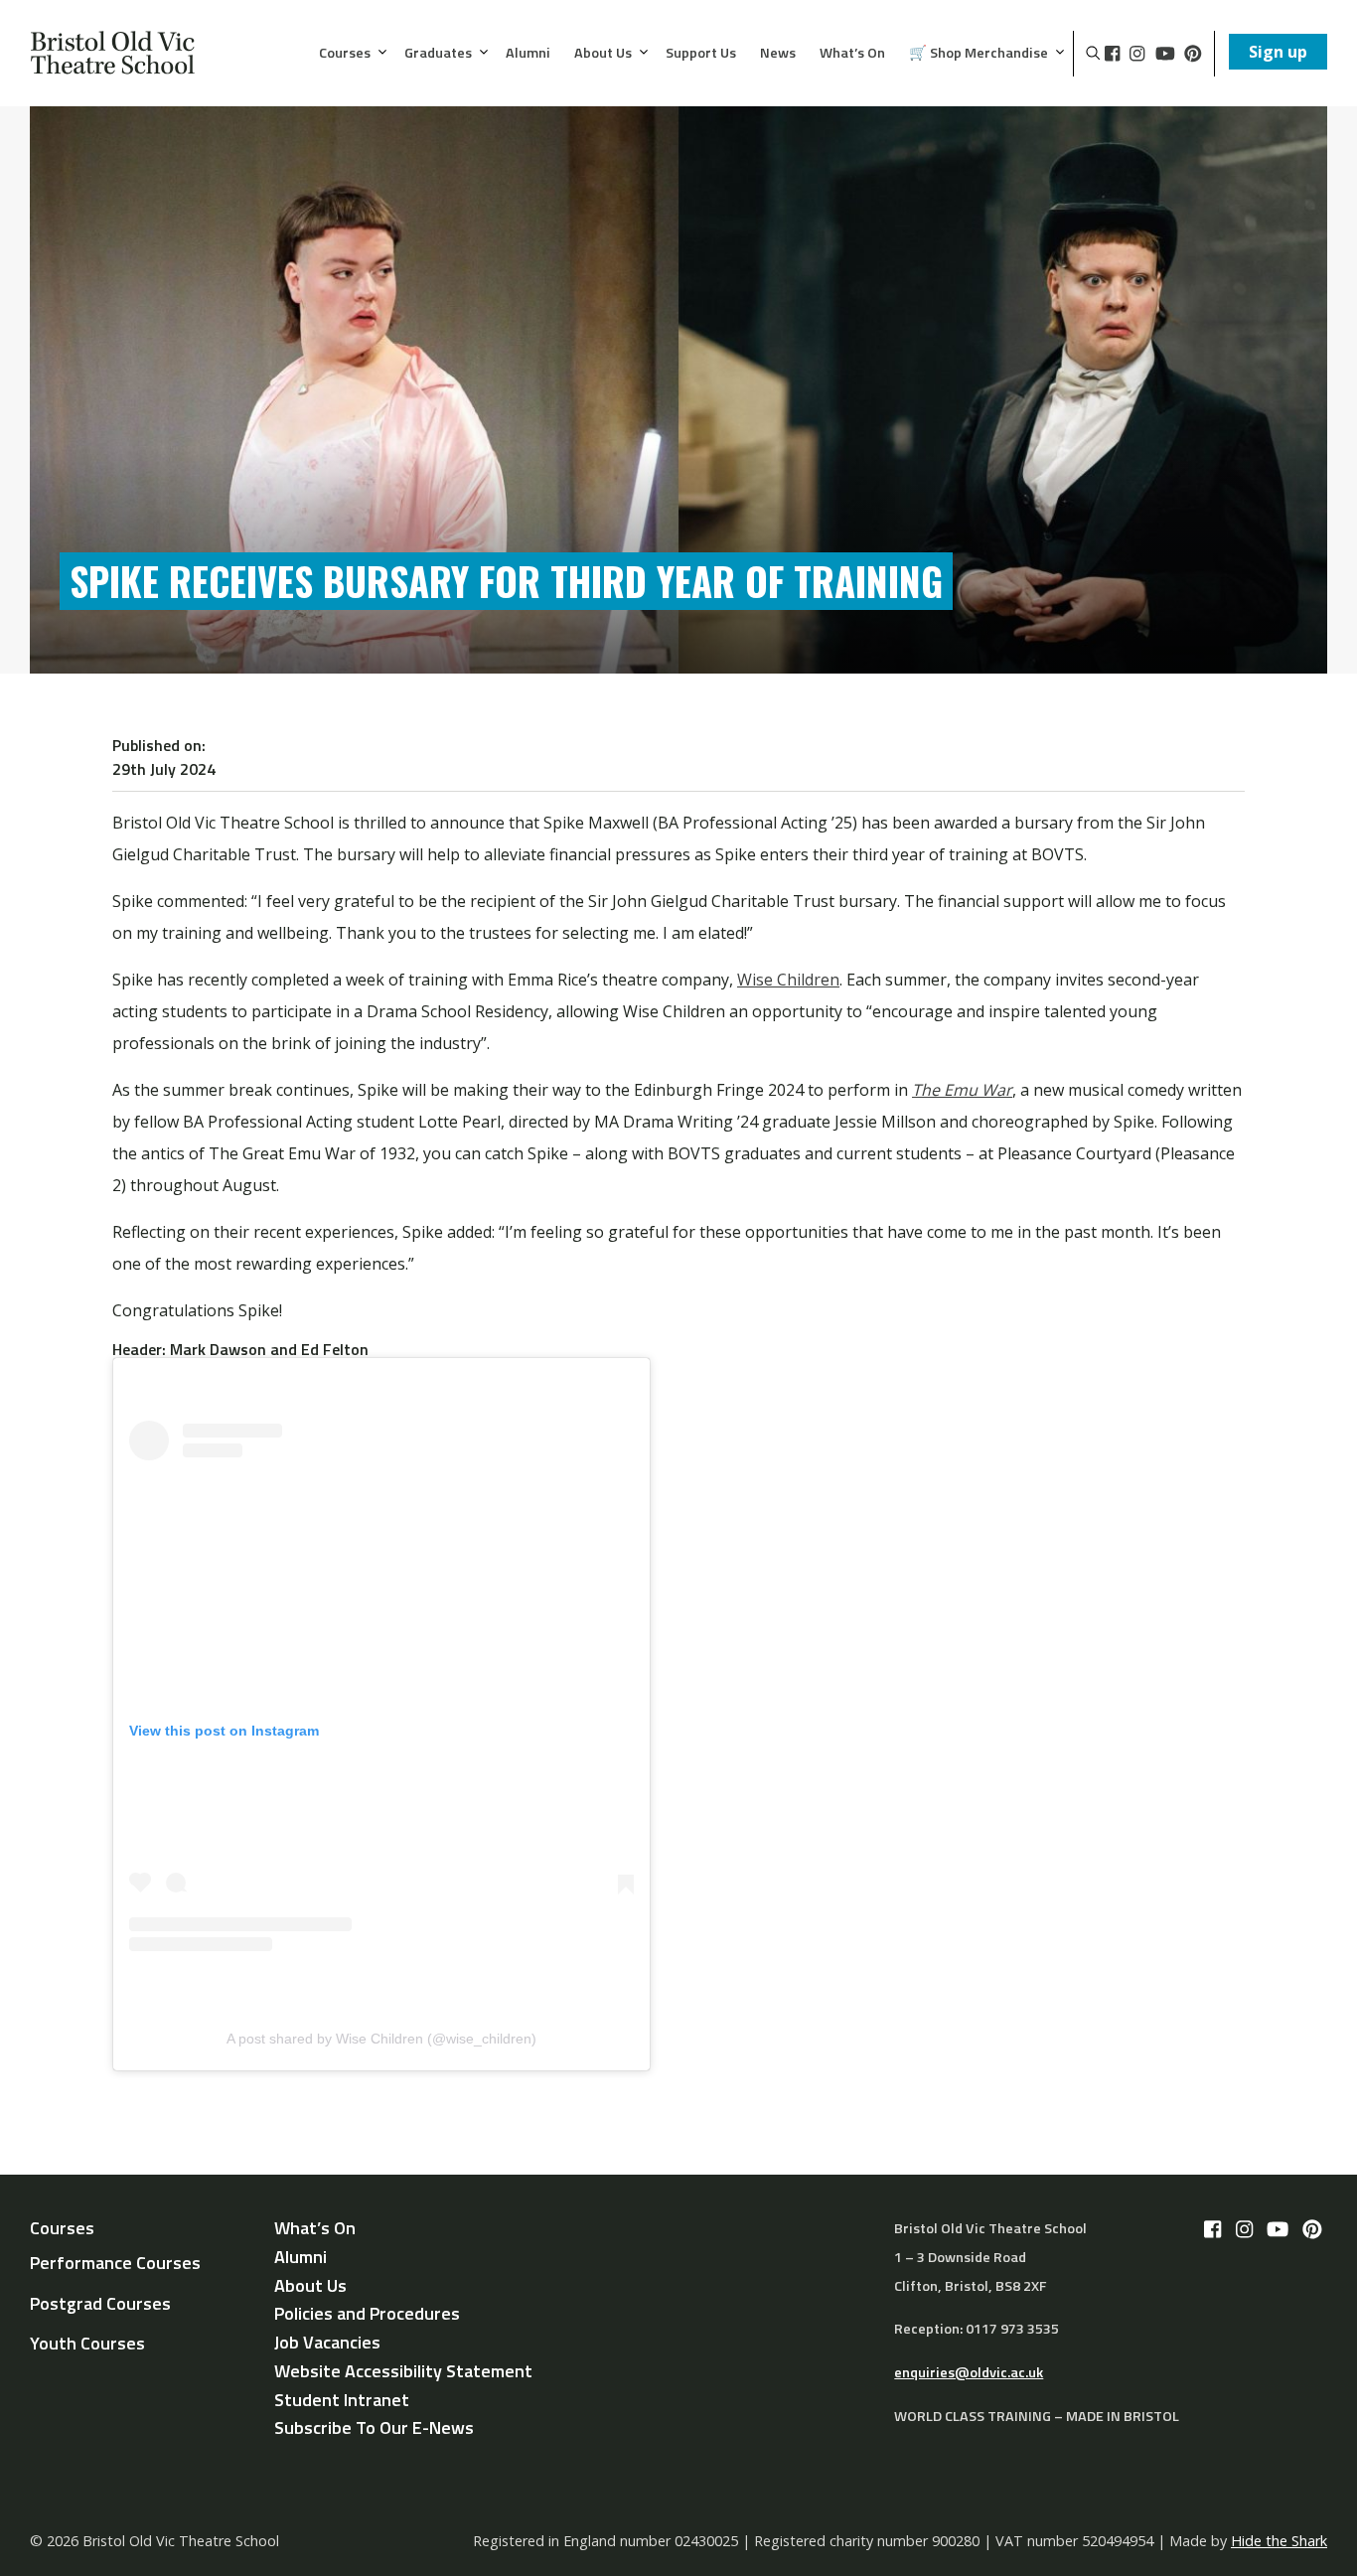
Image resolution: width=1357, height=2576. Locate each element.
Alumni (528, 54)
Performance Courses (115, 2263)
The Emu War (962, 1090)
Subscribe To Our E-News (374, 2427)
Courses (345, 54)
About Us (603, 54)
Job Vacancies (327, 2342)
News (778, 54)
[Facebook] (1112, 54)
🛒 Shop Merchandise (979, 54)
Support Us (701, 54)
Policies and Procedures (367, 2313)
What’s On (852, 54)
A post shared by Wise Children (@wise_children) (381, 2039)
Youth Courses (87, 2343)
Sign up (1278, 52)
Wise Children (788, 980)
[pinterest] (1193, 54)
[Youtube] (1165, 54)
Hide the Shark (1279, 2541)
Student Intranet (342, 2400)
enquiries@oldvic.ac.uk (969, 2372)
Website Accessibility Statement (403, 2371)
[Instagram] (1137, 54)
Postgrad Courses (100, 2303)
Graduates (438, 54)
